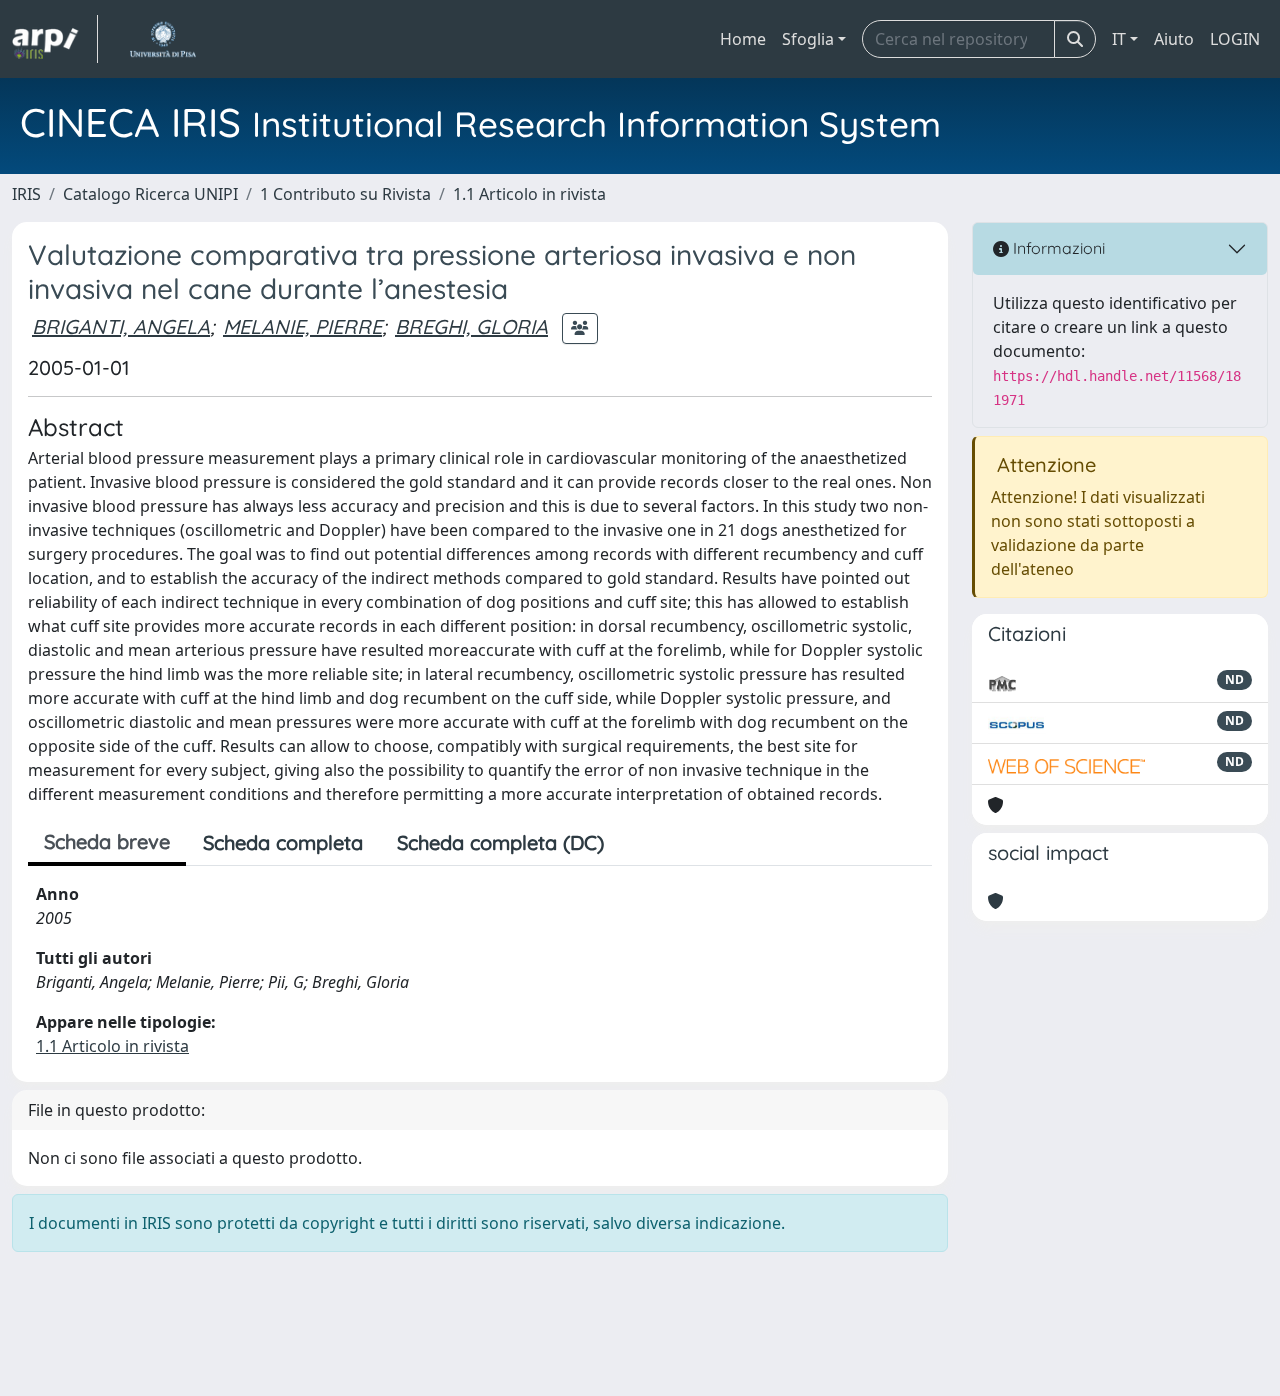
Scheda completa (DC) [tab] (500, 842)
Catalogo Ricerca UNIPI (150, 194)
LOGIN (1235, 39)
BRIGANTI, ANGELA (121, 326)
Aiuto (1174, 39)
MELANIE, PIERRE (302, 326)
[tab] (638, 843)
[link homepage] (55, 39)
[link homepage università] (162, 39)
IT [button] (1119, 39)
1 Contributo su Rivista (345, 194)
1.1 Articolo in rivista (529, 194)
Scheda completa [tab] (283, 842)
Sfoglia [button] (808, 39)
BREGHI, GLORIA (471, 326)
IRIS (26, 194)
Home (743, 39)
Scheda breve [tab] (107, 841)
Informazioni (1057, 248)
